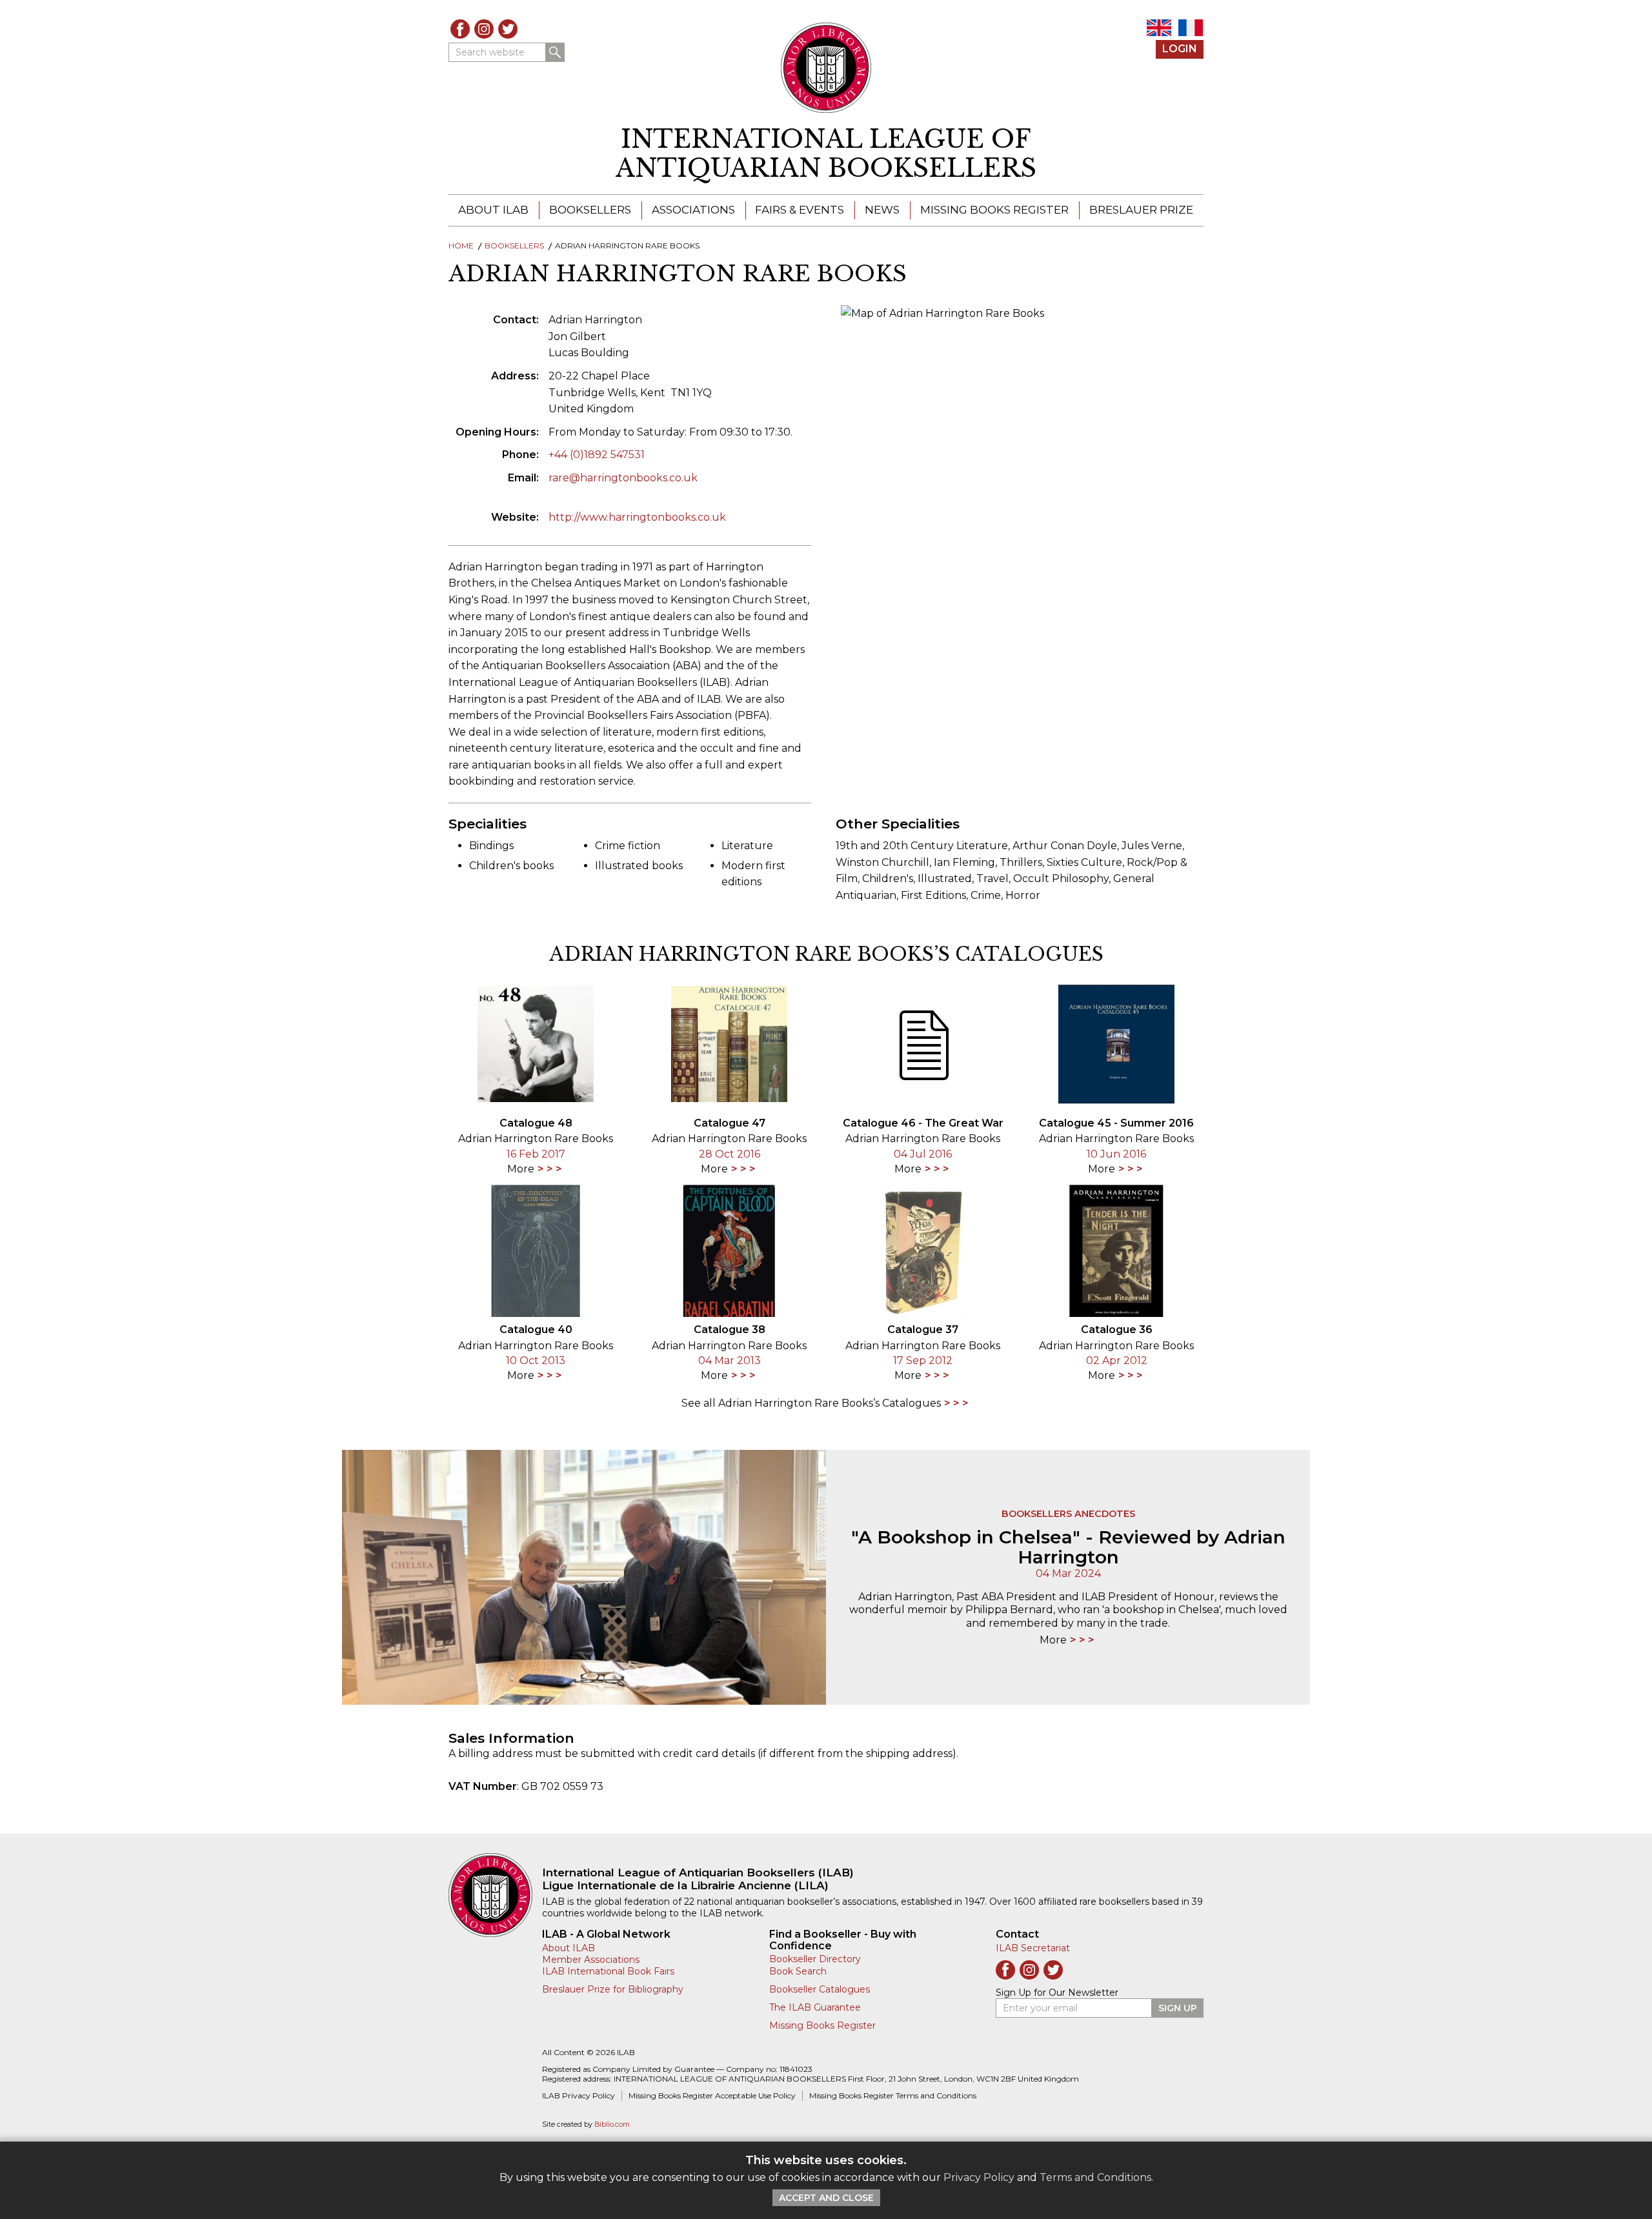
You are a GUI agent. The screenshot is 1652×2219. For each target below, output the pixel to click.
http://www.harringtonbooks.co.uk (637, 517)
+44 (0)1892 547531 (597, 455)
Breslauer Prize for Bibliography (613, 1989)
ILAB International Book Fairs (608, 1971)
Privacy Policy (979, 2177)
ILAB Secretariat (1033, 1948)
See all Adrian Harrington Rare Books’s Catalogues (811, 1403)
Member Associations (591, 1960)
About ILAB (493, 210)
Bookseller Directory (815, 1959)
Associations (693, 210)
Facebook (460, 29)
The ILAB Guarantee (815, 2007)
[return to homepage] (495, 1895)
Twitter (508, 29)
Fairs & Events (800, 210)
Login (1180, 49)
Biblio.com (612, 2124)
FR (1191, 28)
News (882, 210)
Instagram (484, 29)
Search (555, 52)
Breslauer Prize (1141, 210)
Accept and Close (826, 2198)
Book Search (798, 1971)
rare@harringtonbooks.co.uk (623, 478)
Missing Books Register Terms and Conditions (893, 2095)
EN (1159, 28)
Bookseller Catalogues (820, 1989)
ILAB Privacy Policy (579, 2095)
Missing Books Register (994, 210)
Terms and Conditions (1095, 2177)
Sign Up (1178, 2008)
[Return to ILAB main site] (826, 68)
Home (461, 246)
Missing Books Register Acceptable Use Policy (712, 2095)
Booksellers (590, 210)
